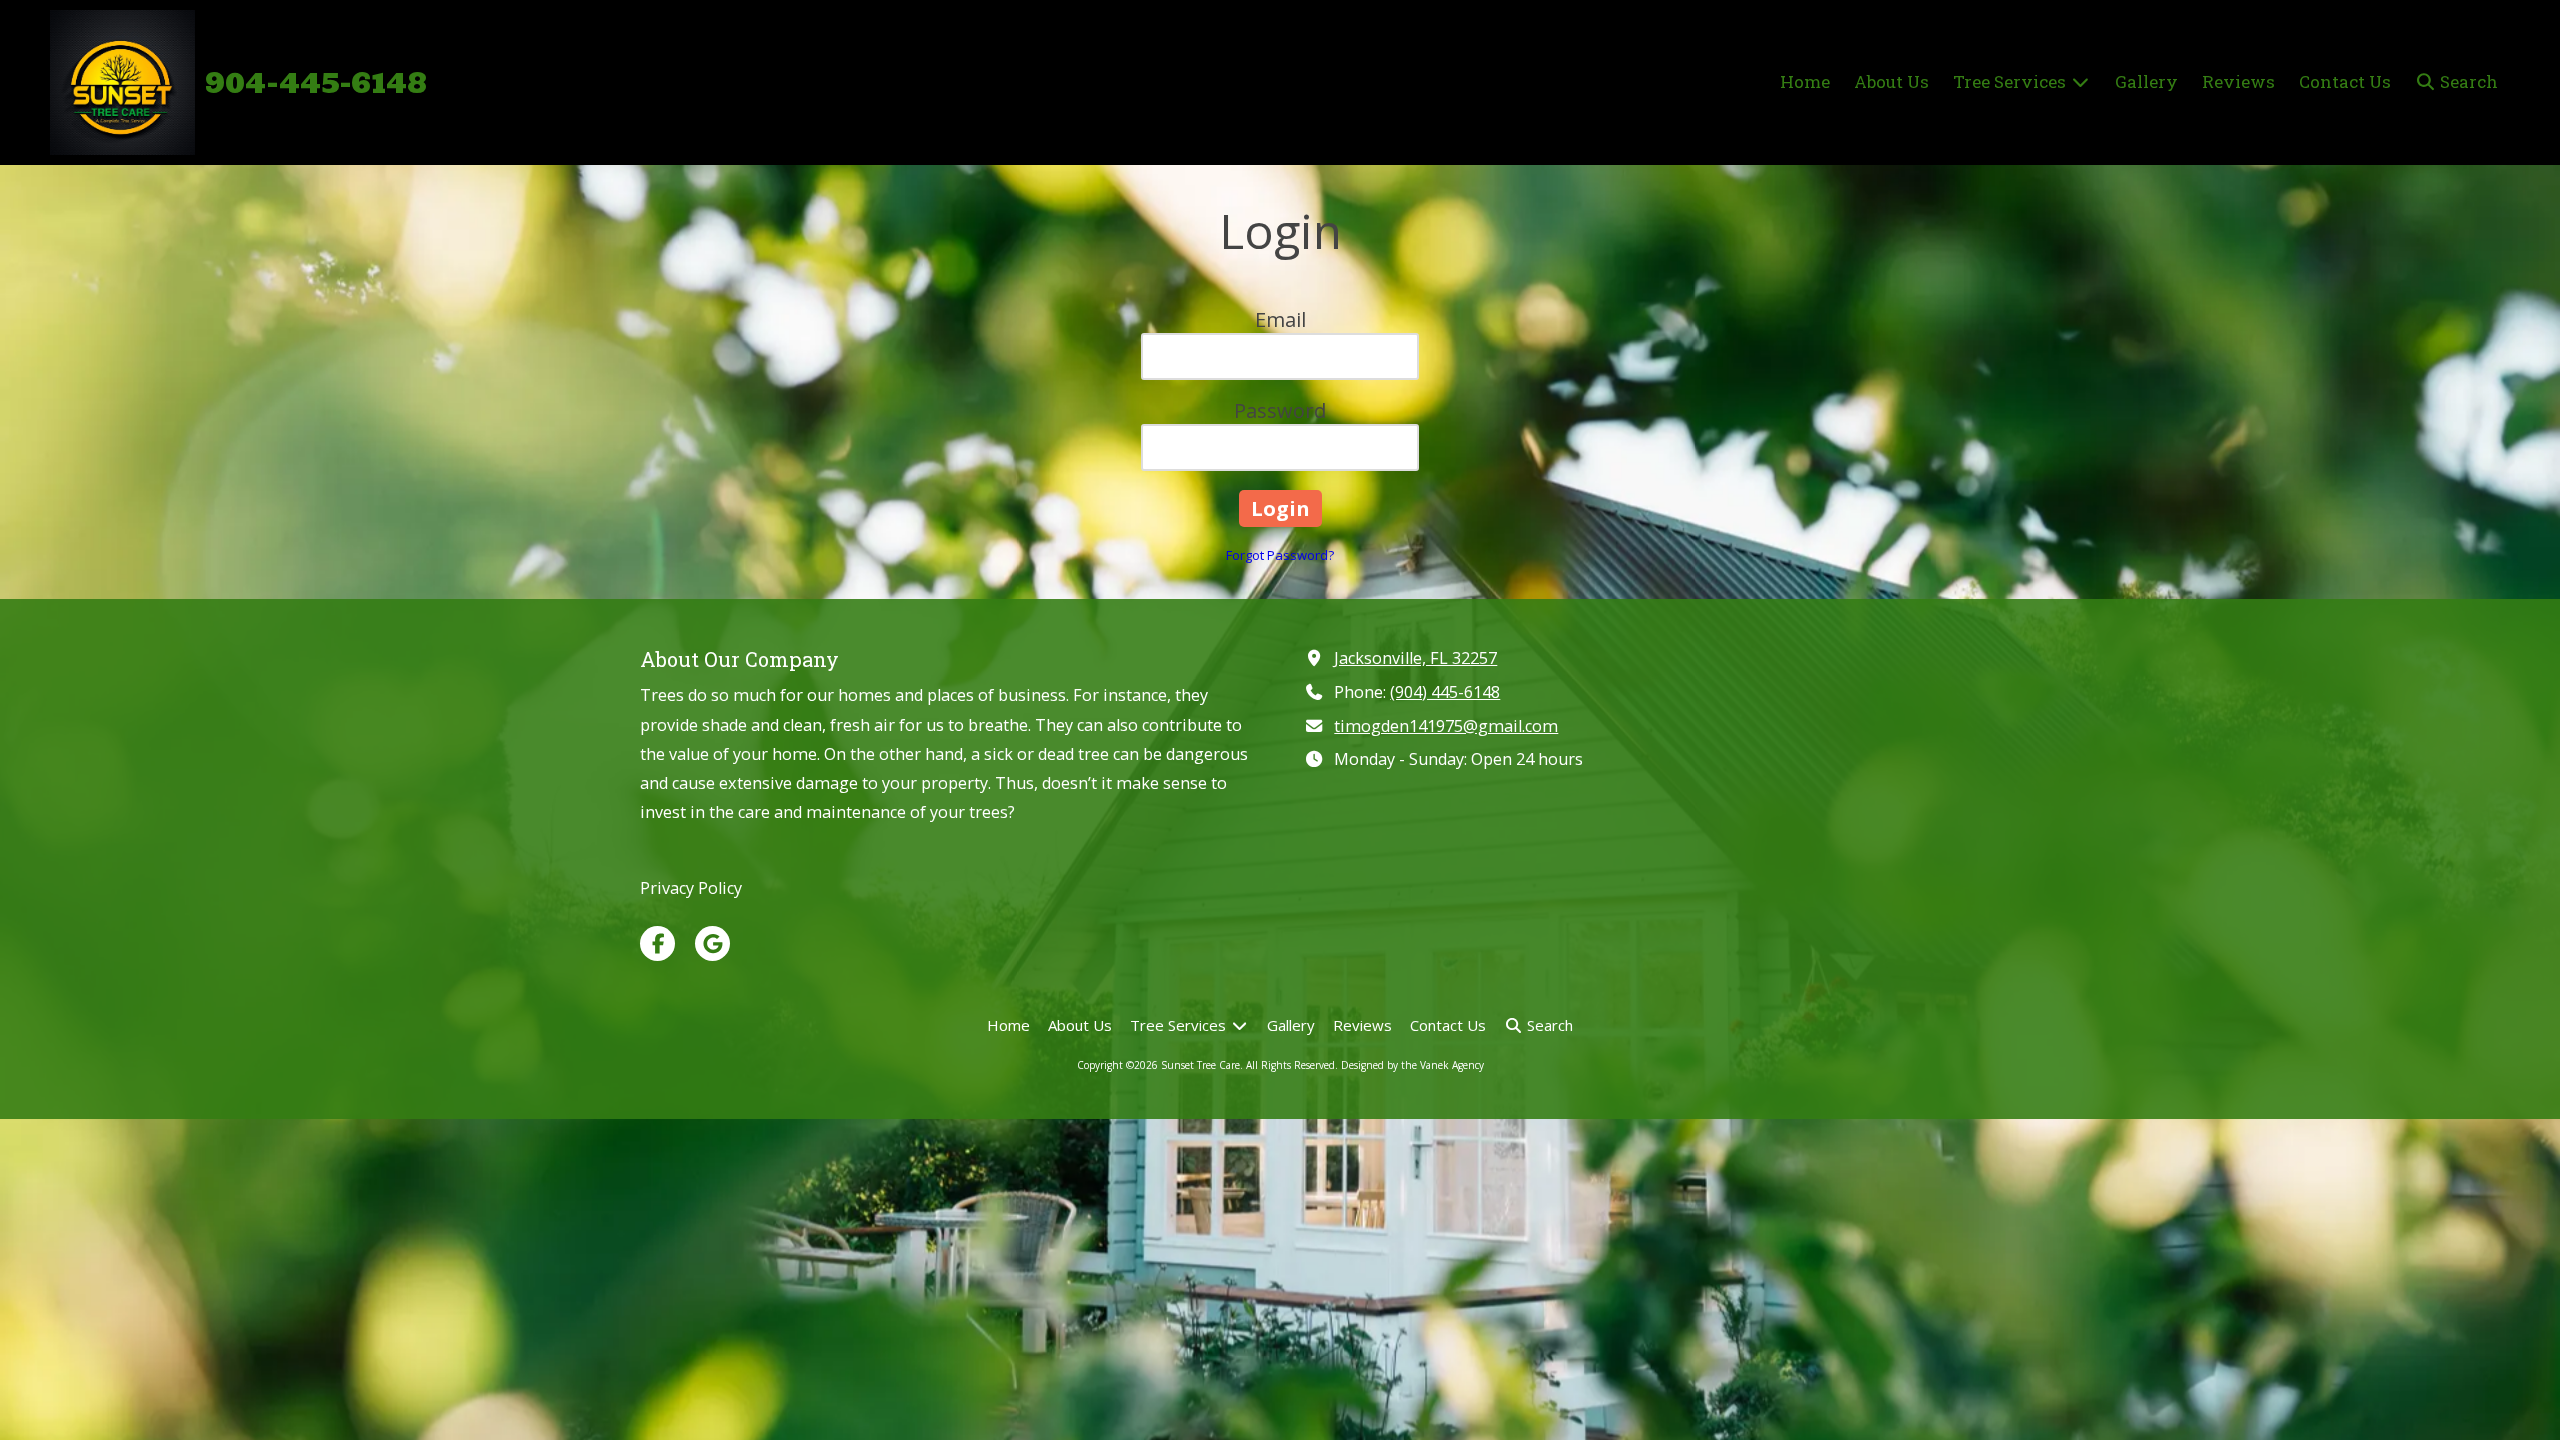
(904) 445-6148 (1445, 692)
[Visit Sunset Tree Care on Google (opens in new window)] (712, 943)
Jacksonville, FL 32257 (1415, 658)
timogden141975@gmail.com (1446, 726)
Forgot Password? (1280, 555)
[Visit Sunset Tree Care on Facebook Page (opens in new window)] (657, 943)
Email (1280, 319)
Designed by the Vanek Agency (1412, 1065)
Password (1280, 410)
